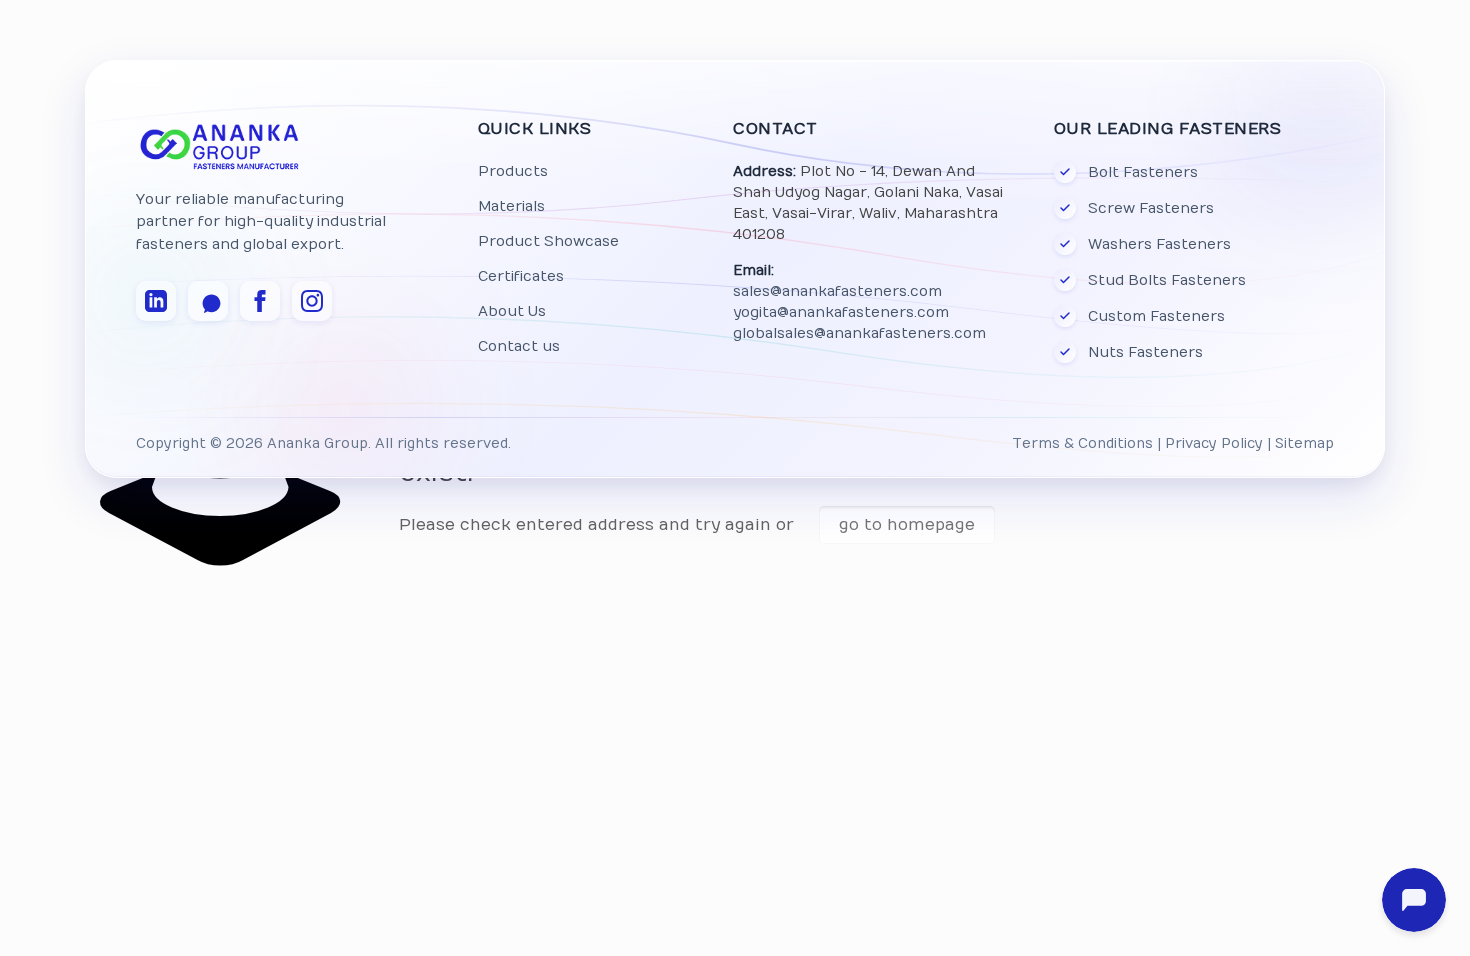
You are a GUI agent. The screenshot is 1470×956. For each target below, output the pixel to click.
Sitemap (1304, 444)
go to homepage (907, 525)
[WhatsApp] (208, 301)
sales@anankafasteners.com (837, 291)
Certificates (521, 276)
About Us (512, 311)
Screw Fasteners (1151, 208)
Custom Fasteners (1156, 316)
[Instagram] (312, 301)
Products (513, 171)
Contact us (519, 346)
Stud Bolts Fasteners (1167, 280)
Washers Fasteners (1159, 244)
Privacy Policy (1214, 444)
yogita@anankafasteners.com (841, 312)
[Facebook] (260, 301)
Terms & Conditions (1082, 444)
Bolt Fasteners (1143, 172)
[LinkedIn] (156, 301)
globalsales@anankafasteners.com (859, 333)
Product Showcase (548, 241)
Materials (511, 206)
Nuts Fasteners (1145, 352)
